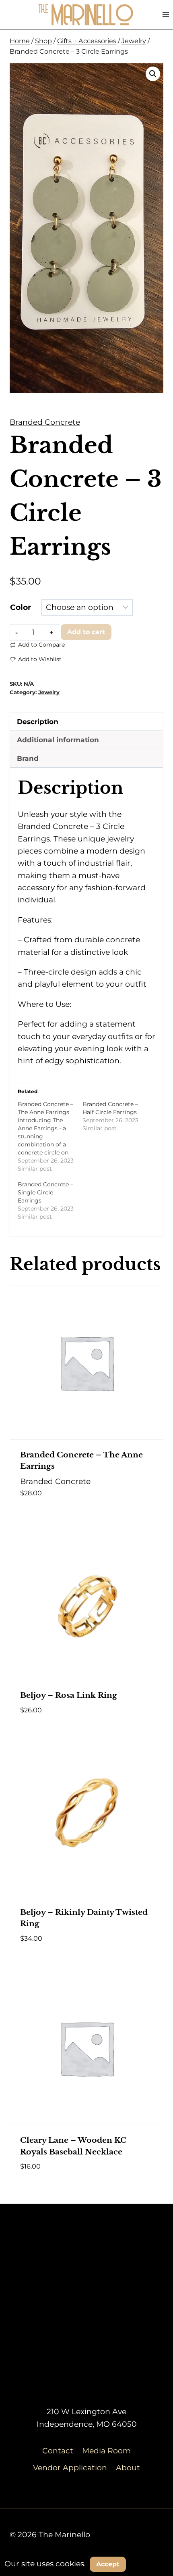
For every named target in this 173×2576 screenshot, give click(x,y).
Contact (58, 2451)
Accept (108, 2564)
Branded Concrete (45, 422)
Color (21, 607)
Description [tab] (38, 721)
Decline (150, 2564)
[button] (153, 74)
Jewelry (49, 692)
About (128, 2468)
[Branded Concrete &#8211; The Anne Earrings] (50, 1136)
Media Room (106, 2451)
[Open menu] (166, 14)
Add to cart (86, 632)
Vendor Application (70, 2468)
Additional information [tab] (58, 740)
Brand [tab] (28, 758)
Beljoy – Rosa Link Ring (69, 1695)
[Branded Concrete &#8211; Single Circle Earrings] (50, 1200)
